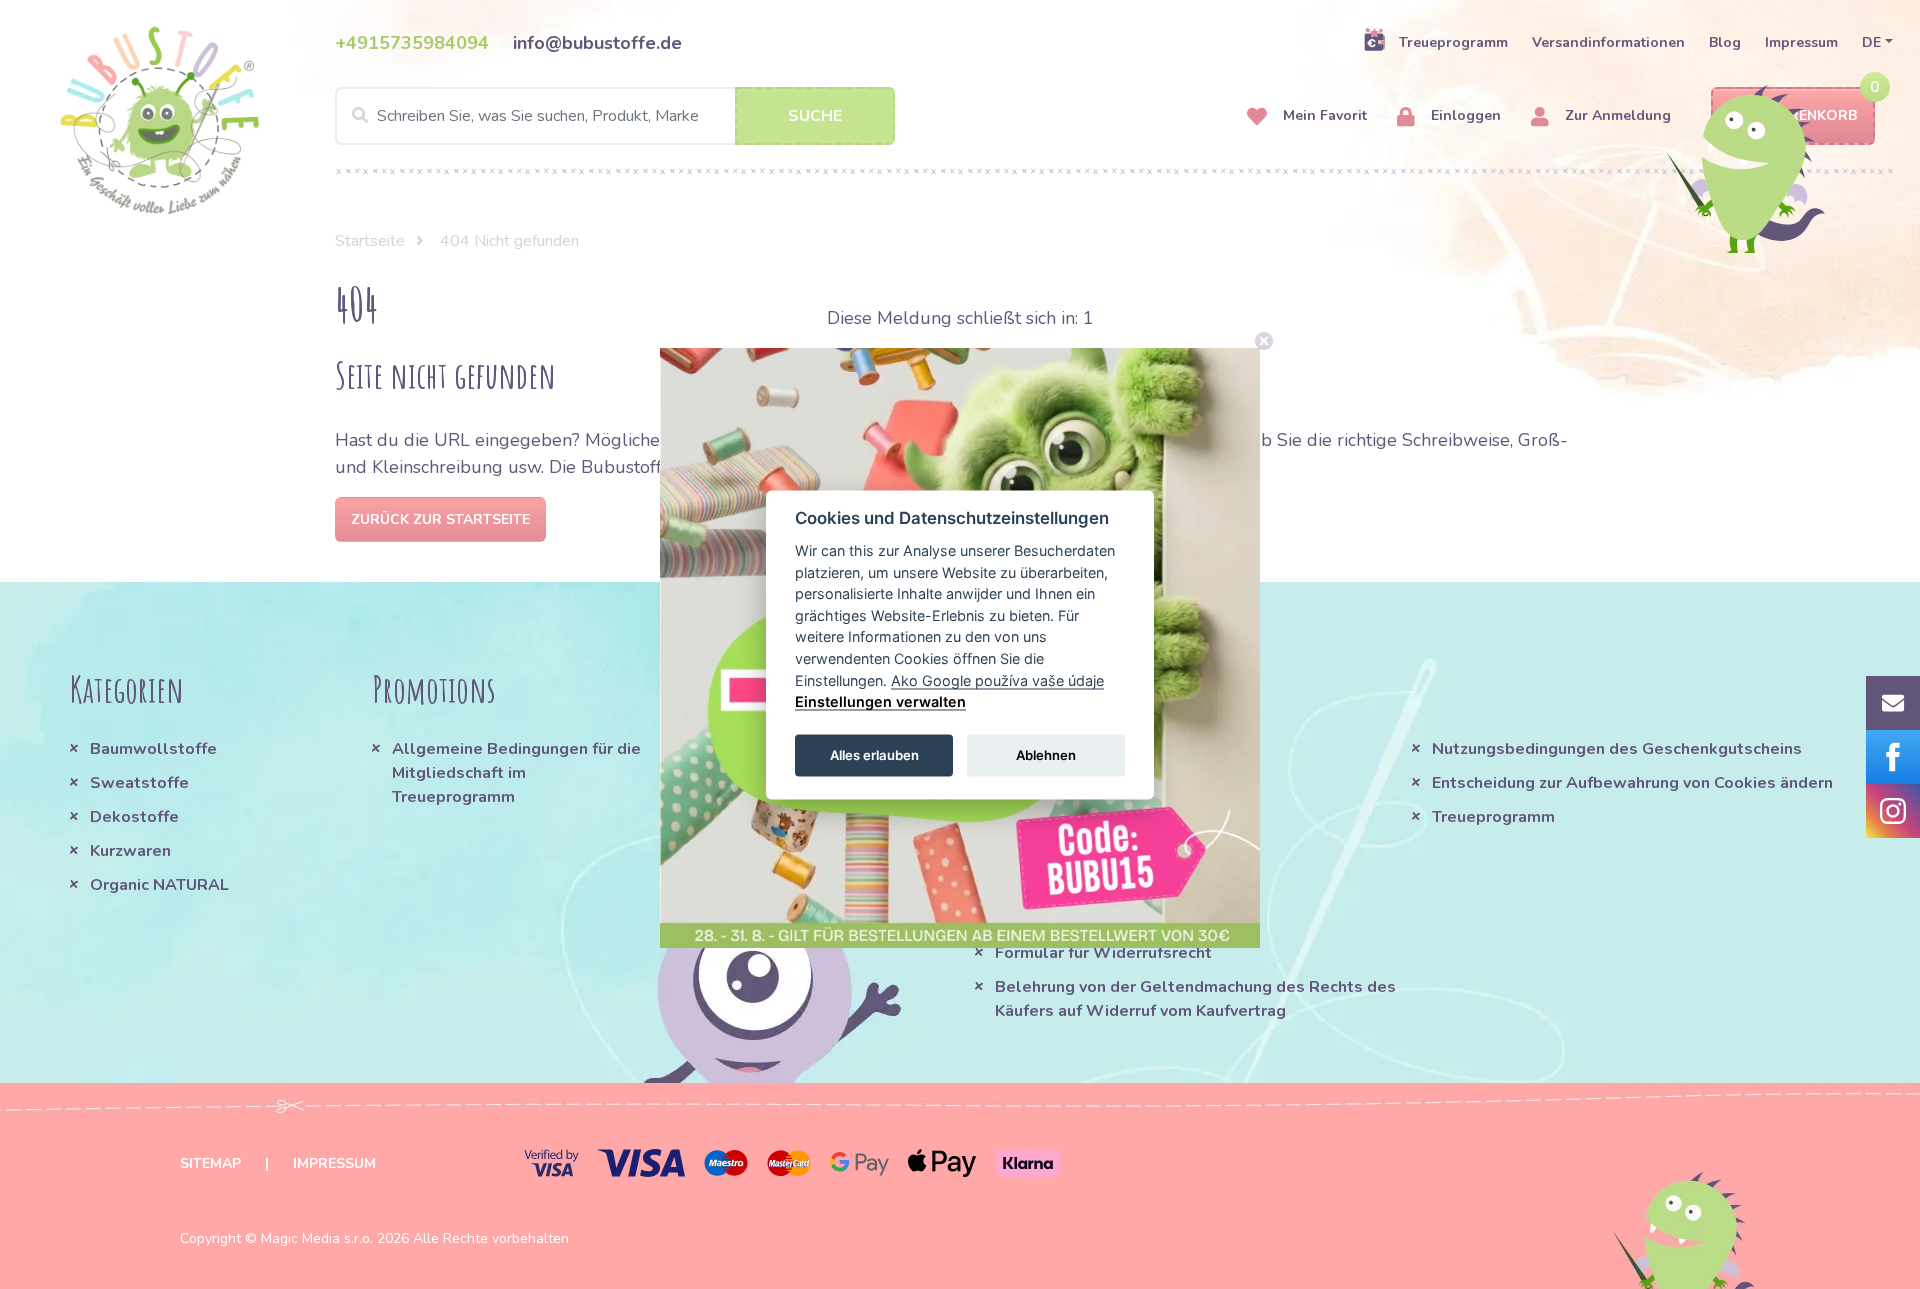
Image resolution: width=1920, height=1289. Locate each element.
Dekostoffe (134, 817)
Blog (1725, 42)
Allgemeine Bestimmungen (1100, 749)
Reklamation (1044, 885)
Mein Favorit (1323, 115)
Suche (815, 116)
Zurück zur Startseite (440, 519)
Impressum (1801, 42)
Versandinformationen (1608, 42)
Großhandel (1041, 919)
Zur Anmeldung (1616, 115)
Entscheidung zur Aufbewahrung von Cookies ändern (1632, 783)
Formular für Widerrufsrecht (1103, 953)
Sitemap (210, 1163)
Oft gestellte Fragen (1076, 817)
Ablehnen (1046, 755)
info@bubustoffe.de (597, 43)
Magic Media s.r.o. (317, 1238)
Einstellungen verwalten (880, 701)
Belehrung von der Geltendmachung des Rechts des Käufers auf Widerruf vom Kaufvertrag (1195, 999)
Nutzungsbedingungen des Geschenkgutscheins (1617, 749)
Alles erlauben (874, 755)
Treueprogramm (1453, 42)
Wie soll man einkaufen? (1090, 783)
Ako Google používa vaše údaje (997, 679)
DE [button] (1871, 42)
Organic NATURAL (159, 885)
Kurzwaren (132, 851)
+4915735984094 (412, 43)
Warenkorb (1810, 115)
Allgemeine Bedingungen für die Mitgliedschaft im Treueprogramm (516, 773)
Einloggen (1464, 115)
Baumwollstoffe (153, 749)
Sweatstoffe (139, 783)
